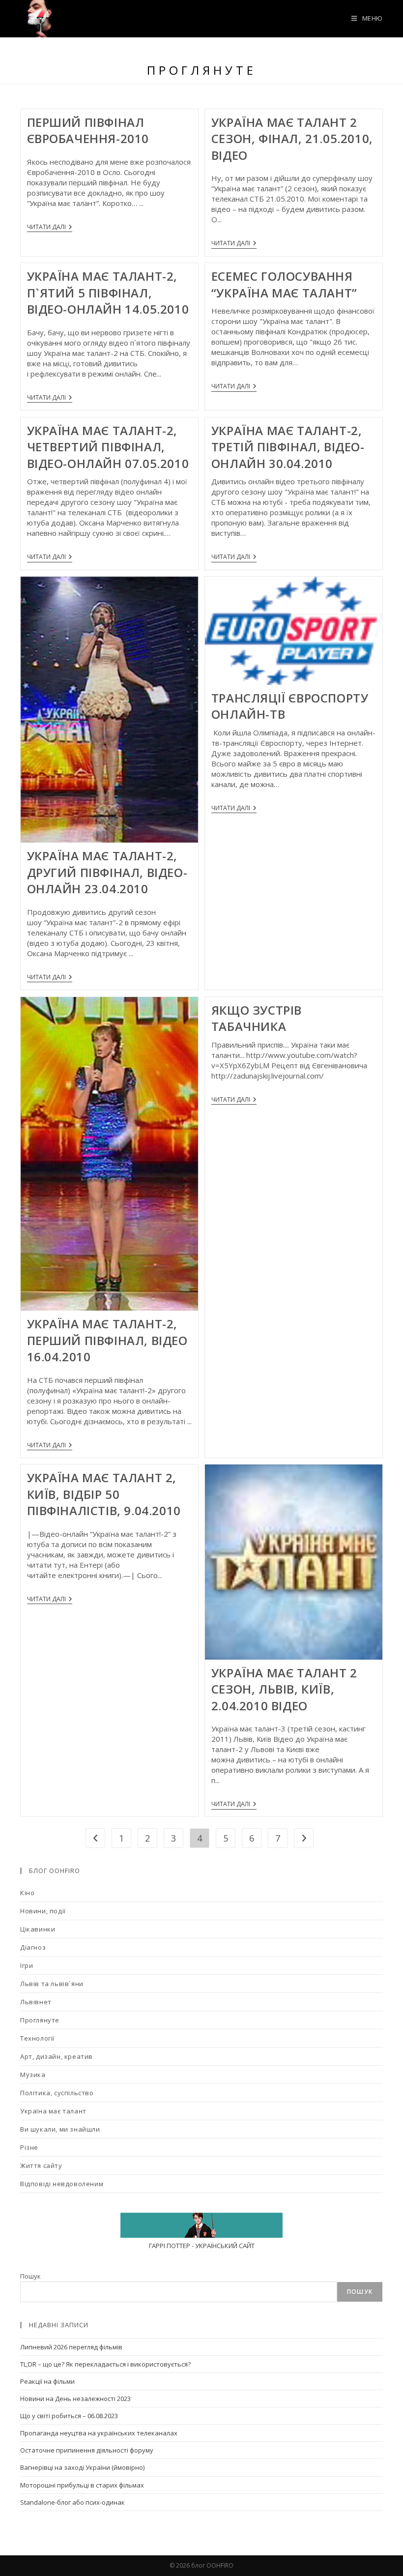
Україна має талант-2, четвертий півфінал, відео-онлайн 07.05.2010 (108, 447)
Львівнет (36, 2002)
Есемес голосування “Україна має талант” (284, 284)
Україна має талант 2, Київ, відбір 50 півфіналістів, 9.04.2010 (104, 1494)
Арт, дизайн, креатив (57, 2056)
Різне (29, 2147)
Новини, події (43, 1911)
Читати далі (50, 228)
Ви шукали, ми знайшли (60, 2129)
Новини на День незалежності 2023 (75, 2399)
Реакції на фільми (47, 2381)
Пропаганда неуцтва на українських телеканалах (99, 2433)
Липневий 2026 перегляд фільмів (71, 2347)
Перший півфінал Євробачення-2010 (88, 131)
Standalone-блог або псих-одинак (72, 2502)
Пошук (30, 2276)
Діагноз (33, 1947)
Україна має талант (53, 2111)
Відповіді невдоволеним (62, 2184)
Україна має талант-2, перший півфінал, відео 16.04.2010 (107, 1340)
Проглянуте (40, 2020)
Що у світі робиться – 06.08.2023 (69, 2416)
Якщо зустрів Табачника (257, 1018)
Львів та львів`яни (52, 1984)
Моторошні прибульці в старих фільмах (82, 2485)
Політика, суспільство (57, 2093)
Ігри (27, 1965)
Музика (33, 2075)
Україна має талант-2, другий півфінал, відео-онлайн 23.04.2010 (107, 872)
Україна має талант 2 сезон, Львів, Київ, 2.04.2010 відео (284, 1689)
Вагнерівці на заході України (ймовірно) (82, 2467)
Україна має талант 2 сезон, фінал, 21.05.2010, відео (292, 139)
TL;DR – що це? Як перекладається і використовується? (105, 2364)
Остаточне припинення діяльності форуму (87, 2450)
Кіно (27, 1893)
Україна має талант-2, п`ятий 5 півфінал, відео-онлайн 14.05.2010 (108, 293)
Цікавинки (38, 1929)
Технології (37, 2038)
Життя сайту (41, 2166)
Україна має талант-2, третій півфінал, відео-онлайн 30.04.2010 (288, 447)
